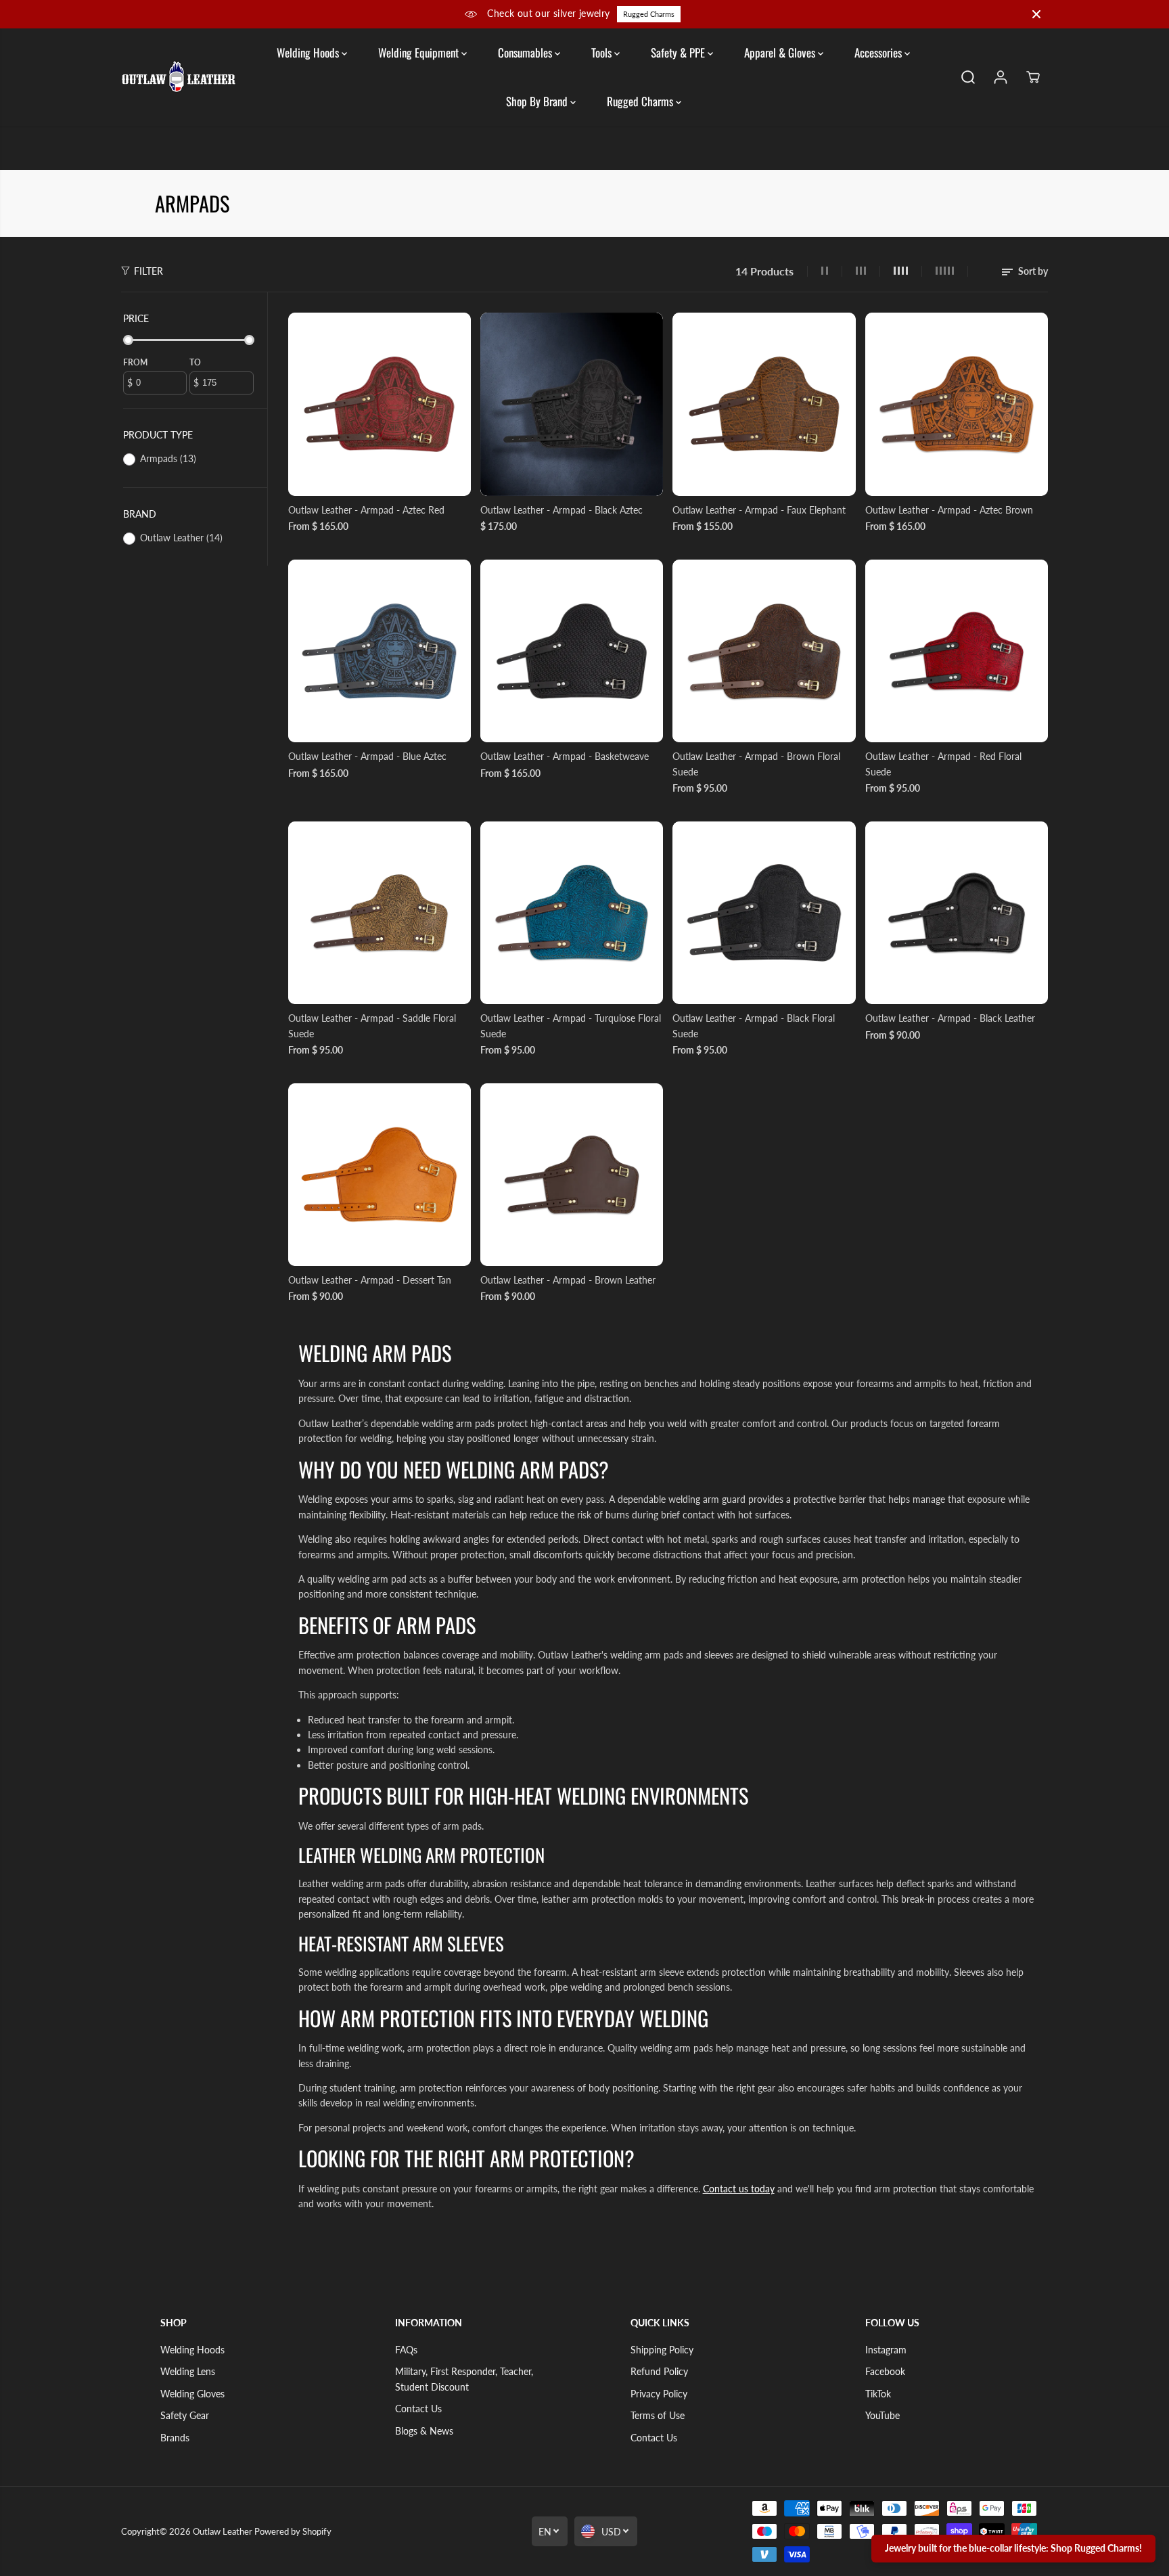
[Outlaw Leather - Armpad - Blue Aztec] (380, 651)
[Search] (968, 77)
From (135, 362)
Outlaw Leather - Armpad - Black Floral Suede (754, 1025)
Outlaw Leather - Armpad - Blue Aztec (367, 756)
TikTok (878, 2394)
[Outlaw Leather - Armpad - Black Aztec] (572, 404)
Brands (175, 2438)
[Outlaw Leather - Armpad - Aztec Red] (380, 404)
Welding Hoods (309, 52)
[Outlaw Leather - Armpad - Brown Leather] (572, 1175)
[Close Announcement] (1036, 14)
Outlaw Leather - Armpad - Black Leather (950, 1018)
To (195, 362)
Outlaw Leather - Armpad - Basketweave (565, 756)
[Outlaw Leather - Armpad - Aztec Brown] (957, 404)
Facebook (885, 2371)
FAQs (406, 2350)
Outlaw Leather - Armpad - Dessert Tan (370, 1280)
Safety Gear (185, 2415)
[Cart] (1033, 77)
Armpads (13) (168, 458)
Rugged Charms (649, 14)
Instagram (886, 2350)
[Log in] (1001, 77)
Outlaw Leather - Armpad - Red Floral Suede (943, 764)
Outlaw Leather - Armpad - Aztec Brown (949, 510)
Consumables (526, 52)
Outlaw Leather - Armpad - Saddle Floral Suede (372, 1025)
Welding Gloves (192, 2394)
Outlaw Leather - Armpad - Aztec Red (366, 510)
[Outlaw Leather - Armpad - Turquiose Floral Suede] (572, 913)
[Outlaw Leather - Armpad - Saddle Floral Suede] (380, 913)
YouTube (883, 2415)
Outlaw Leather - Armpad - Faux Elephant (759, 510)
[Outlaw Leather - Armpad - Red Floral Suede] (957, 651)
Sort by (1032, 271)
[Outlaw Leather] (179, 77)
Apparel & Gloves (781, 52)
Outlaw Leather (223, 2531)
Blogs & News (424, 2431)
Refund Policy (659, 2371)
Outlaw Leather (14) (181, 538)
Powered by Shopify (293, 2531)
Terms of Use (658, 2415)
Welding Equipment (420, 52)
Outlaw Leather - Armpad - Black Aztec (561, 510)
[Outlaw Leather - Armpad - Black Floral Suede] (764, 913)
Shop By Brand (538, 101)
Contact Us (418, 2409)
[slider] (128, 340)
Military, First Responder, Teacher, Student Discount (464, 2379)
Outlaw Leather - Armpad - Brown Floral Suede (756, 764)
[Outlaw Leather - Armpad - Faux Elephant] (764, 404)
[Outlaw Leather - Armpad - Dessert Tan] (380, 1175)
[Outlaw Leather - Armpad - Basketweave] (572, 651)
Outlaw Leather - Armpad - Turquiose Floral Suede (571, 1025)
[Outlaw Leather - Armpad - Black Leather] (957, 913)
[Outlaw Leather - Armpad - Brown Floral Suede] (764, 651)
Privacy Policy (659, 2394)
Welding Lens (188, 2371)
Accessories (879, 52)
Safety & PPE (679, 52)
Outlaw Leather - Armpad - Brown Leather (568, 1280)
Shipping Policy (662, 2350)
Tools (603, 52)
